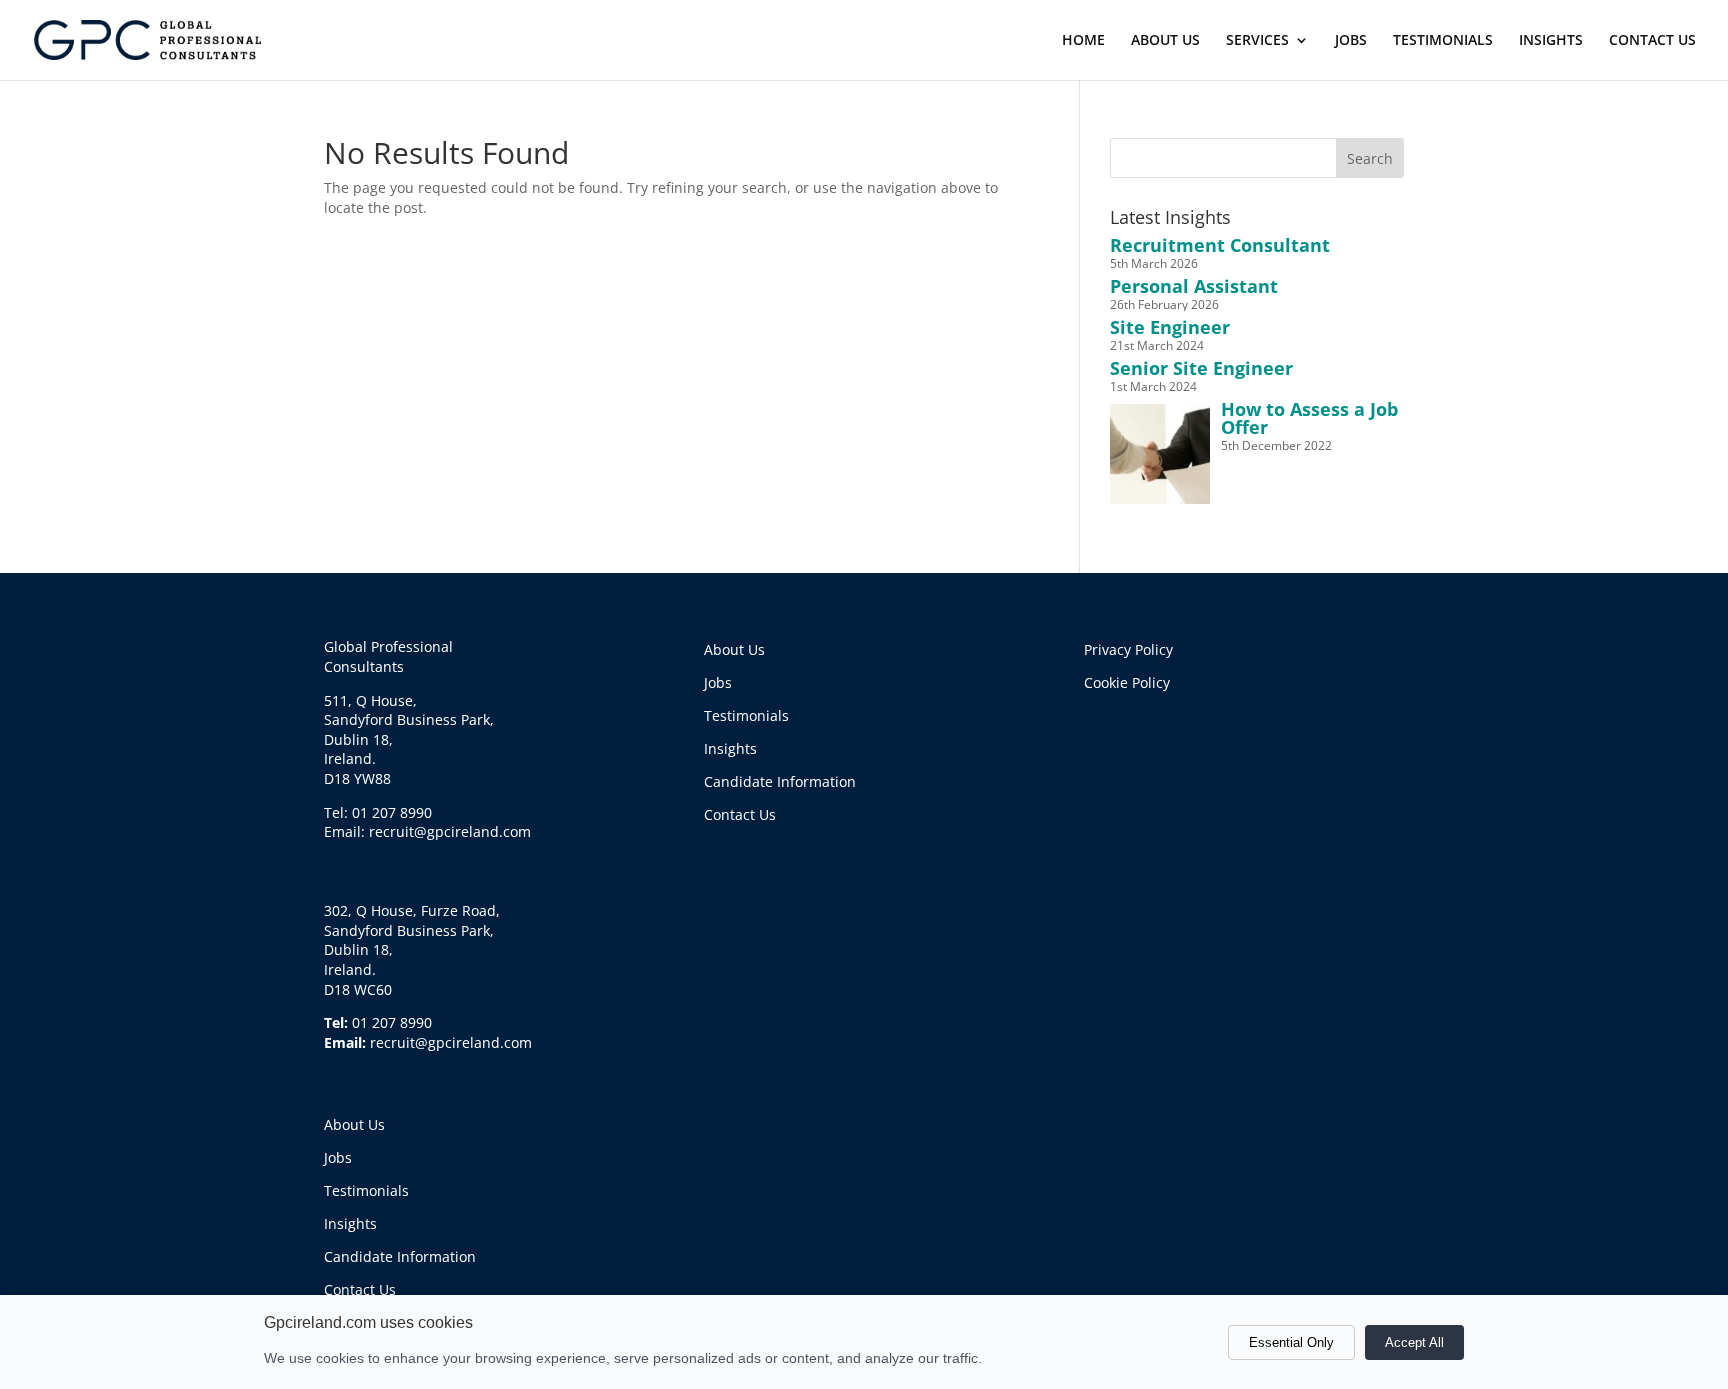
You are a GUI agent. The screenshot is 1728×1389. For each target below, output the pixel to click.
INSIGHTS (1551, 41)
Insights (350, 1223)
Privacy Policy (1128, 649)
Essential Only (1291, 1342)
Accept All (1414, 1342)
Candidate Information (400, 1256)
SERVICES (1257, 41)
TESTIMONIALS (1443, 41)
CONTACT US (1652, 41)
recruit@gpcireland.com (451, 1042)
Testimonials (366, 1190)
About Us (354, 1124)
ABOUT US (1165, 41)
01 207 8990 (392, 1022)
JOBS (1351, 41)
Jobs (338, 1157)
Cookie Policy (1127, 682)
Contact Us (360, 1289)
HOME (1083, 41)
